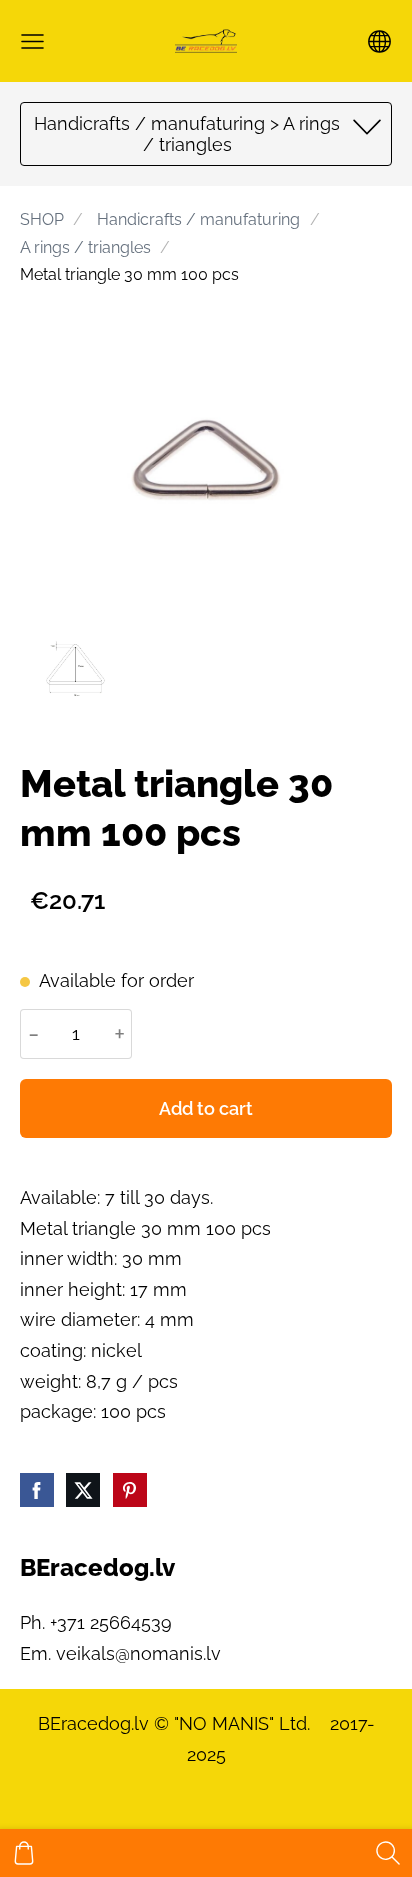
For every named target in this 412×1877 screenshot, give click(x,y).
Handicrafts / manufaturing (198, 219)
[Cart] (24, 1853)
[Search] (388, 1853)
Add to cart (206, 1108)
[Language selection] (379, 41)
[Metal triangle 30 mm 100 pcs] (75, 664)
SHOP (42, 219)
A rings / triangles (85, 247)
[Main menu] (32, 41)
